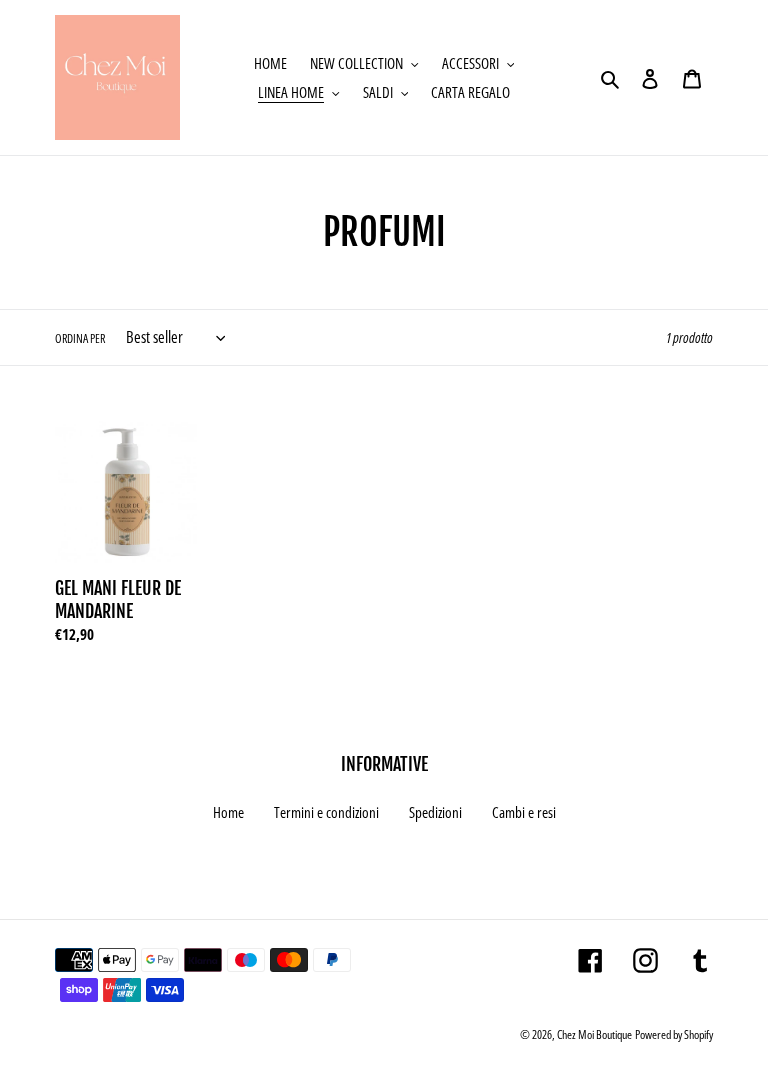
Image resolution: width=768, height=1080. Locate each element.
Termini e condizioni (326, 812)
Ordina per (80, 338)
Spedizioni (435, 812)
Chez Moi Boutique (594, 1034)
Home (228, 812)
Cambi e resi (524, 812)
